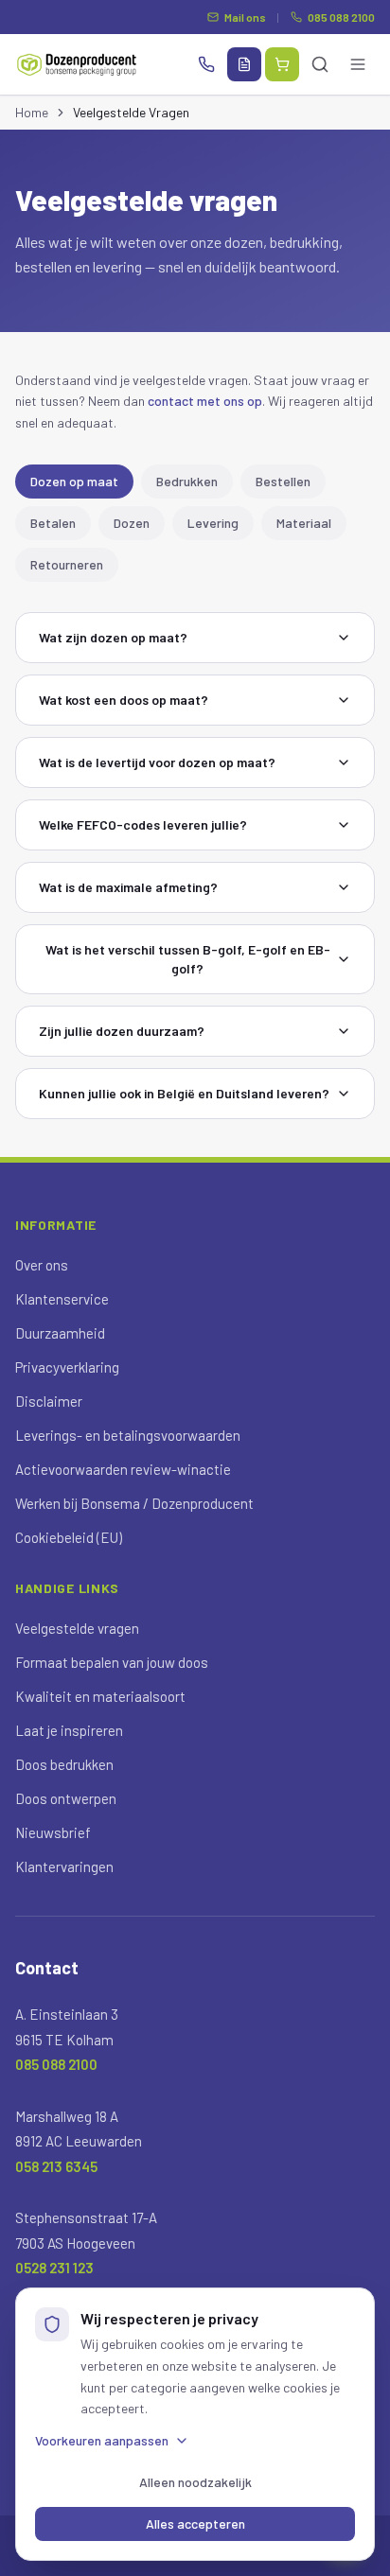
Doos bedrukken (64, 1764)
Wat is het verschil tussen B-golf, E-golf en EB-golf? (188, 959)
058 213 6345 (56, 2166)
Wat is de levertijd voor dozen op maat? (157, 762)
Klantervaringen (64, 1866)
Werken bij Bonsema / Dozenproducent (134, 1503)
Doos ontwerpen (66, 1798)
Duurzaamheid (60, 1333)
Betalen (53, 523)
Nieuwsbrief (53, 1832)
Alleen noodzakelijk (195, 2482)
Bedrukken (187, 481)
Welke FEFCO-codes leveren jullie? (143, 824)
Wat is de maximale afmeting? (128, 887)
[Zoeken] (320, 64)
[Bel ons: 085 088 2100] (206, 64)
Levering (213, 523)
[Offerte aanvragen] (244, 64)
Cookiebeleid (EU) (69, 1537)
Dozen (132, 523)
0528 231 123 (54, 2268)
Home (32, 112)
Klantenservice (62, 1299)
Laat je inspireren (69, 1730)
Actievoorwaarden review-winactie (123, 1469)
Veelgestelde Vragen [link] (131, 112)
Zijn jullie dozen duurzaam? (122, 1031)
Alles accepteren (195, 2523)
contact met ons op (205, 401)
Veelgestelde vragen (77, 1628)
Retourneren (67, 564)
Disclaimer (49, 1401)
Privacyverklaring (67, 1367)
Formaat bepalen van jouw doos (112, 1662)
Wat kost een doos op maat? (124, 700)
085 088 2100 (341, 17)
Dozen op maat (74, 481)
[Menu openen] (358, 64)
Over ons (42, 1265)
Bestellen (283, 481)
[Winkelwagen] (282, 64)
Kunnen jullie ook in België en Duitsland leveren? (184, 1093)
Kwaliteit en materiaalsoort (100, 1696)
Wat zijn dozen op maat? (113, 637)
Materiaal (304, 523)
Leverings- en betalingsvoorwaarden (128, 1435)
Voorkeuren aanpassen (102, 2440)
